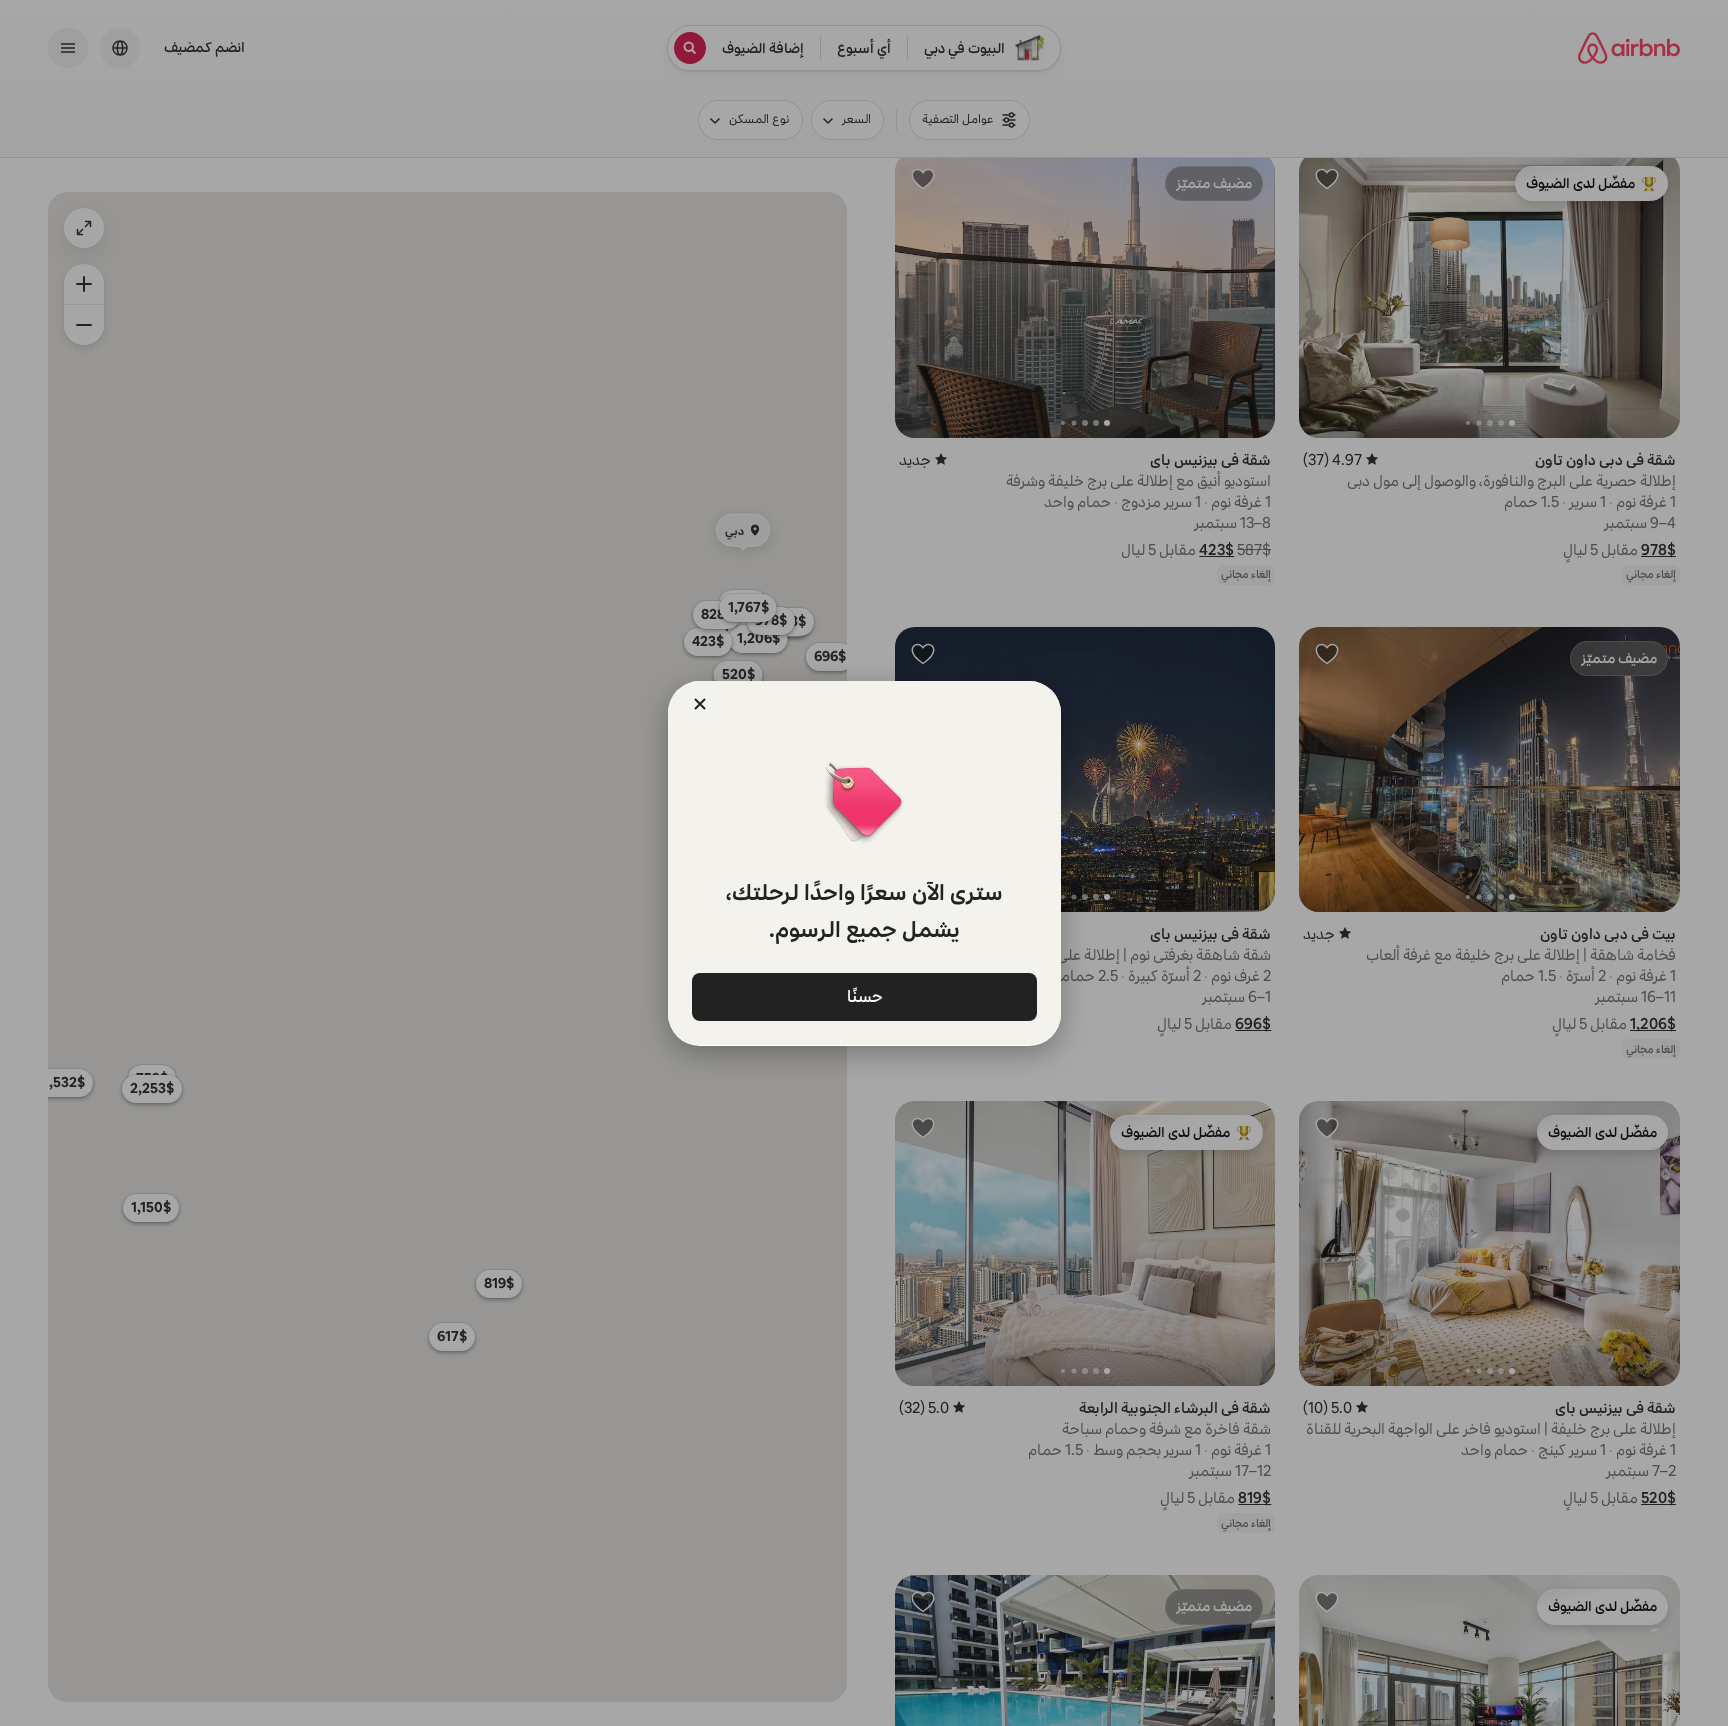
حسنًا (864, 996)
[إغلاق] (700, 704)
